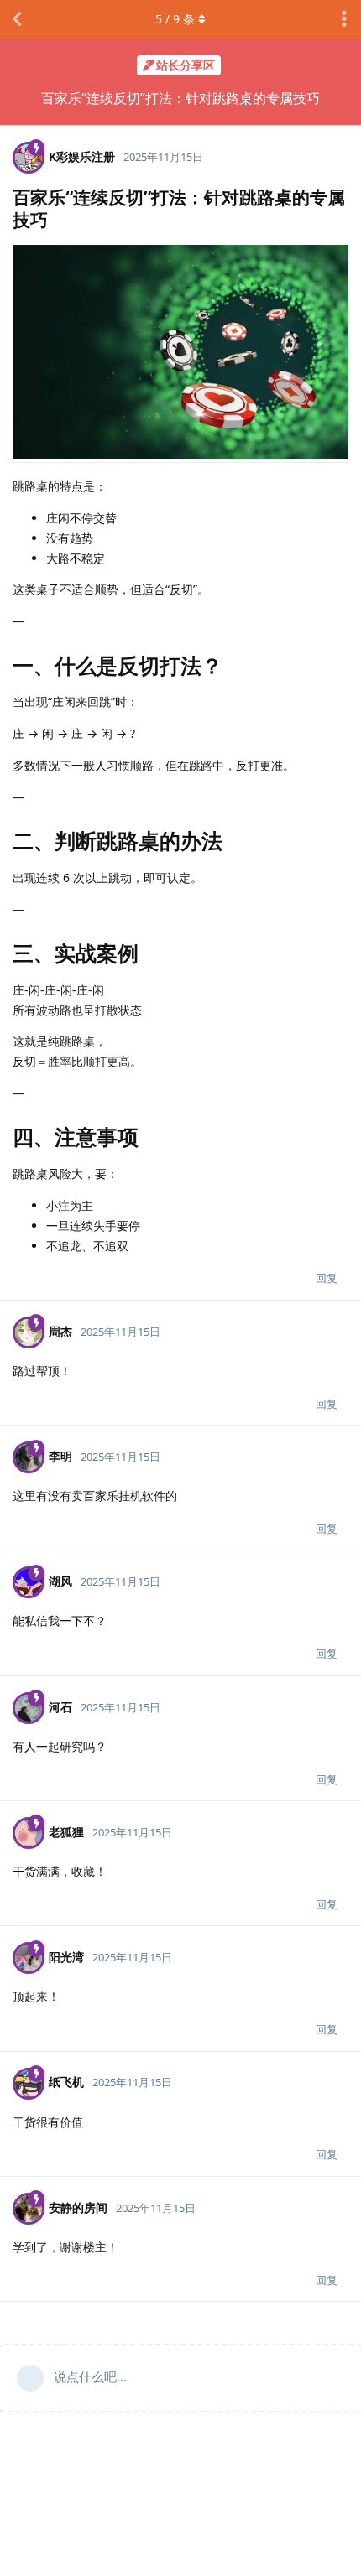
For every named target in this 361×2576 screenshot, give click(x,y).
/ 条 (175, 19)
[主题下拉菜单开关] (344, 19)
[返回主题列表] (17, 19)
